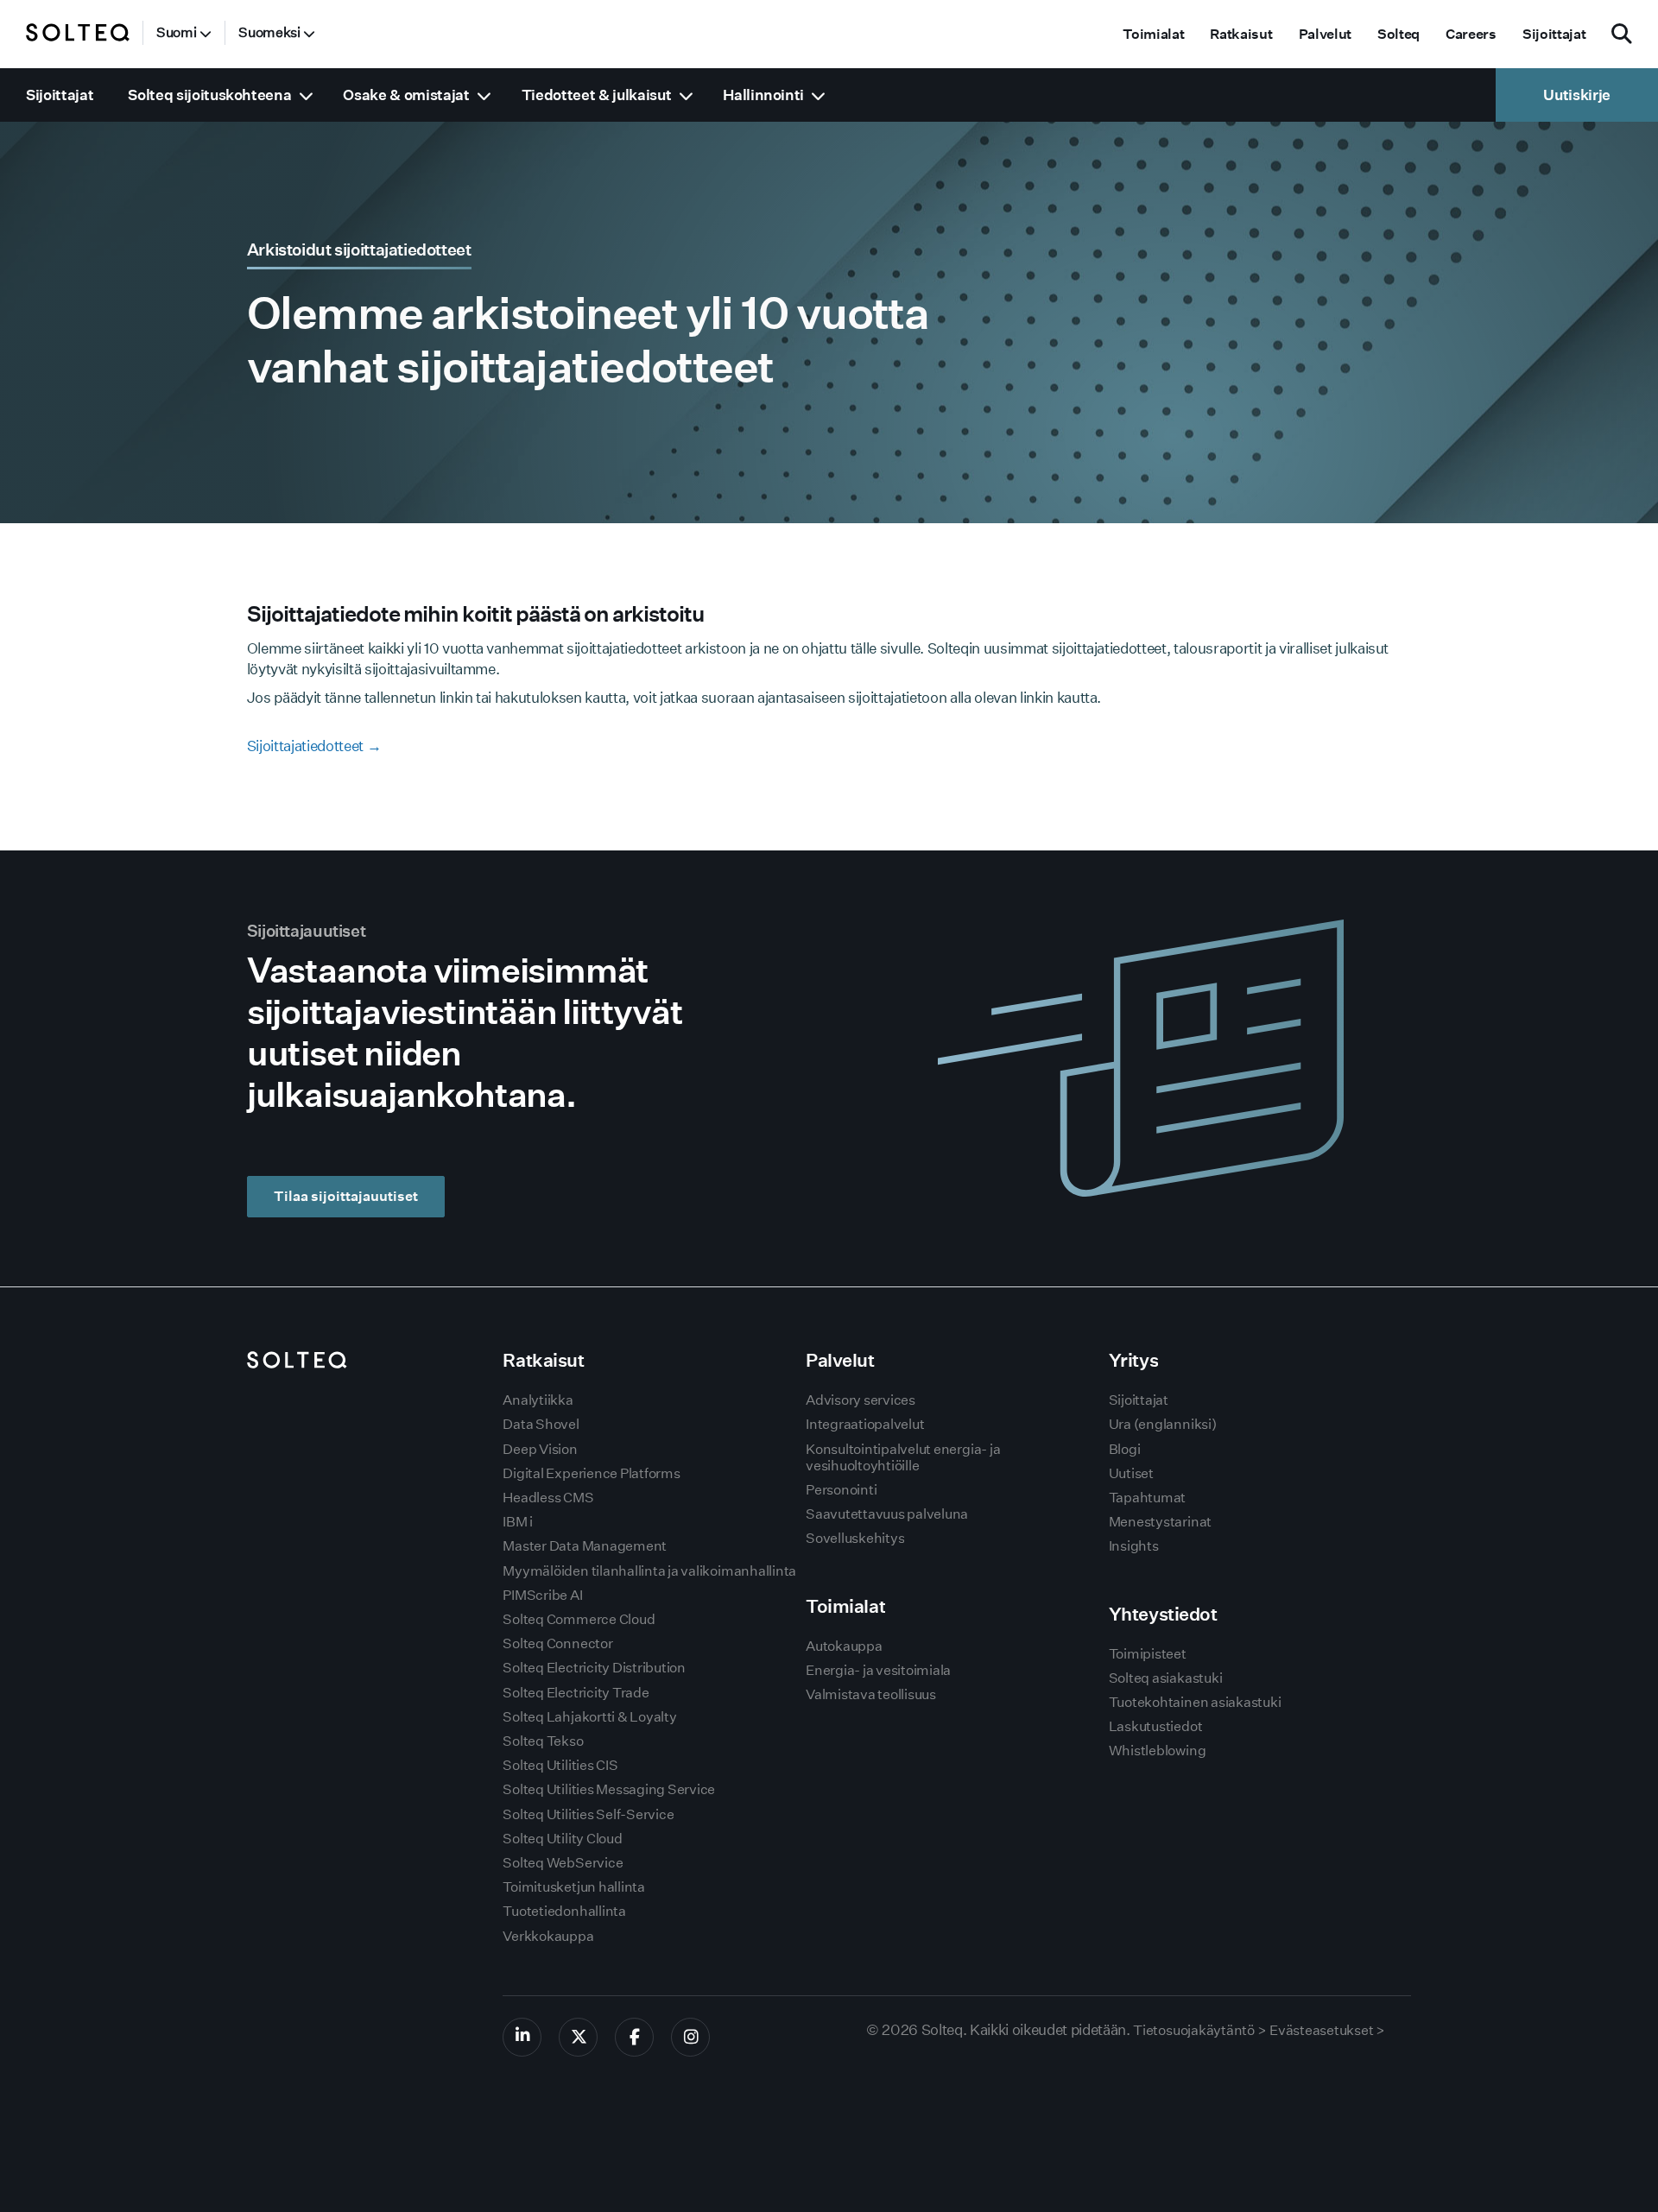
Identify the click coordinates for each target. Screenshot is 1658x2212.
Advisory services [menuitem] (861, 1400)
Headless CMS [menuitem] (548, 1498)
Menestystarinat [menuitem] (1160, 1522)
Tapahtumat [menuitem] (1148, 1498)
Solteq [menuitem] (1399, 34)
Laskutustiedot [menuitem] (1156, 1726)
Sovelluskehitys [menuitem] (855, 1538)
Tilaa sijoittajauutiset (346, 1196)
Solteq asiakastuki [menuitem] (1166, 1678)
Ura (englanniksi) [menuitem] (1163, 1424)
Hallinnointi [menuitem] (763, 95)
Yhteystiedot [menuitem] (1163, 1614)
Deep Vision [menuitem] (540, 1449)
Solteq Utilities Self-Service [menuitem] (588, 1814)
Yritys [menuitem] (1133, 1360)
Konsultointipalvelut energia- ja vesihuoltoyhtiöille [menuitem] (903, 1457)
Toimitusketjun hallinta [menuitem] (573, 1887)
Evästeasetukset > (1327, 2030)
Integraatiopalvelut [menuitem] (865, 1424)
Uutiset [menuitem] (1131, 1473)
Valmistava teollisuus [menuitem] (871, 1694)
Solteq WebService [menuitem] (563, 1863)
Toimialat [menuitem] (1153, 34)
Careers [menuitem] (1471, 34)
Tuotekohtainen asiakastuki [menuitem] (1195, 1702)
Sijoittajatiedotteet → (314, 746)
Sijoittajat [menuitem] (1554, 34)
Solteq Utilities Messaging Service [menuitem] (609, 1789)
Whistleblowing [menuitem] (1158, 1751)
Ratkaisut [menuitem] (1241, 34)
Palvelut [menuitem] (1325, 34)
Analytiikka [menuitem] (538, 1400)
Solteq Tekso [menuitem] (543, 1741)
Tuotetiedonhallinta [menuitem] (564, 1911)
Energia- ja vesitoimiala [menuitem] (878, 1670)
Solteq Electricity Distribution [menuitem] (594, 1668)
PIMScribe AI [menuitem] (542, 1595)
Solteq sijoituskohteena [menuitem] (209, 95)
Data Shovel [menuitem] (541, 1424)
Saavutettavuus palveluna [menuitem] (887, 1514)
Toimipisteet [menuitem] (1148, 1654)
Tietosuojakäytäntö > (1199, 2030)
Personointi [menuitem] (841, 1490)
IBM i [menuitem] (518, 1522)
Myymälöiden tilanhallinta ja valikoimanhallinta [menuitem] (649, 1571)
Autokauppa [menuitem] (844, 1646)
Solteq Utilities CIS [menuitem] (560, 1765)
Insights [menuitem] (1134, 1546)
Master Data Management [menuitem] (585, 1546)
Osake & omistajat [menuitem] (406, 95)
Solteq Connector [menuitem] (557, 1643)
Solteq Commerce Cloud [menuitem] (579, 1619)
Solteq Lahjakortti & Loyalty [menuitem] (589, 1717)
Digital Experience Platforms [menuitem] (591, 1473)
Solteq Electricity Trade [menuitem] (576, 1693)
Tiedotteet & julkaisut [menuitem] (597, 95)
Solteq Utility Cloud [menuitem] (562, 1839)
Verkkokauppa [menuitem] (548, 1936)
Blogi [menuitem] (1125, 1449)
